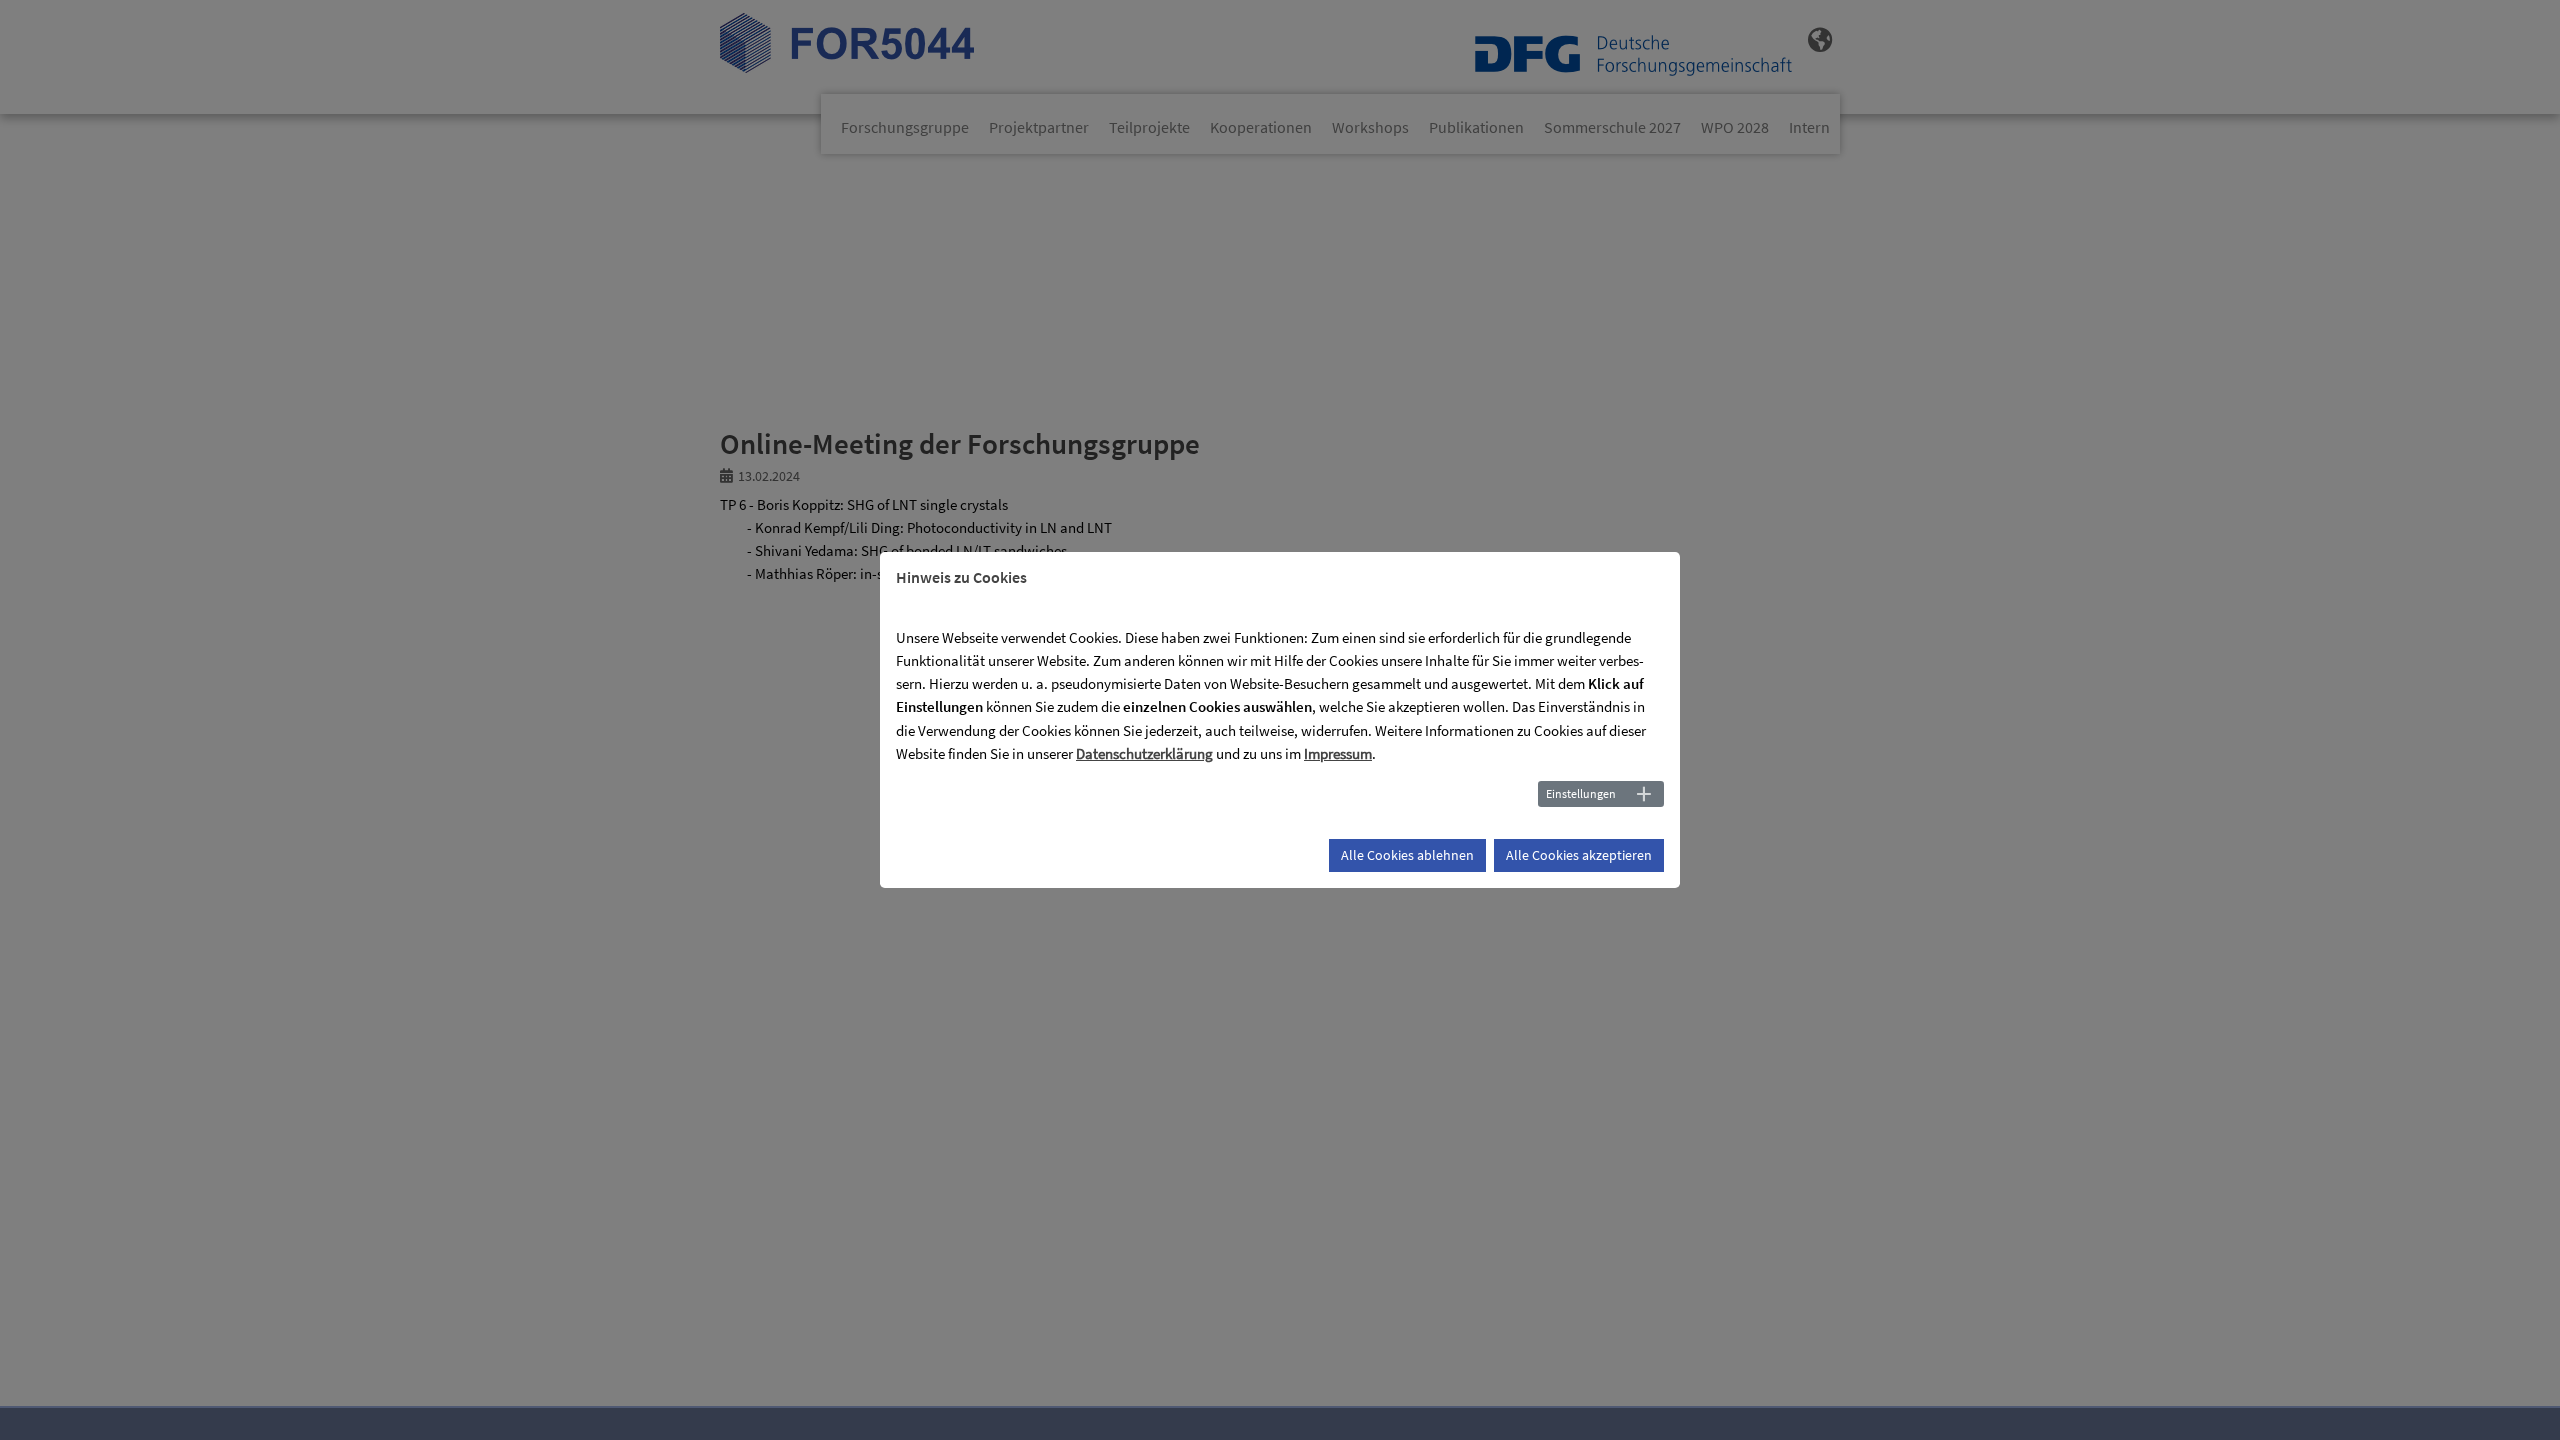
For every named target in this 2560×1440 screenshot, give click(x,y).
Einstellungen (1581, 793)
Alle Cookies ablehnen (1407, 855)
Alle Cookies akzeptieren (1579, 855)
